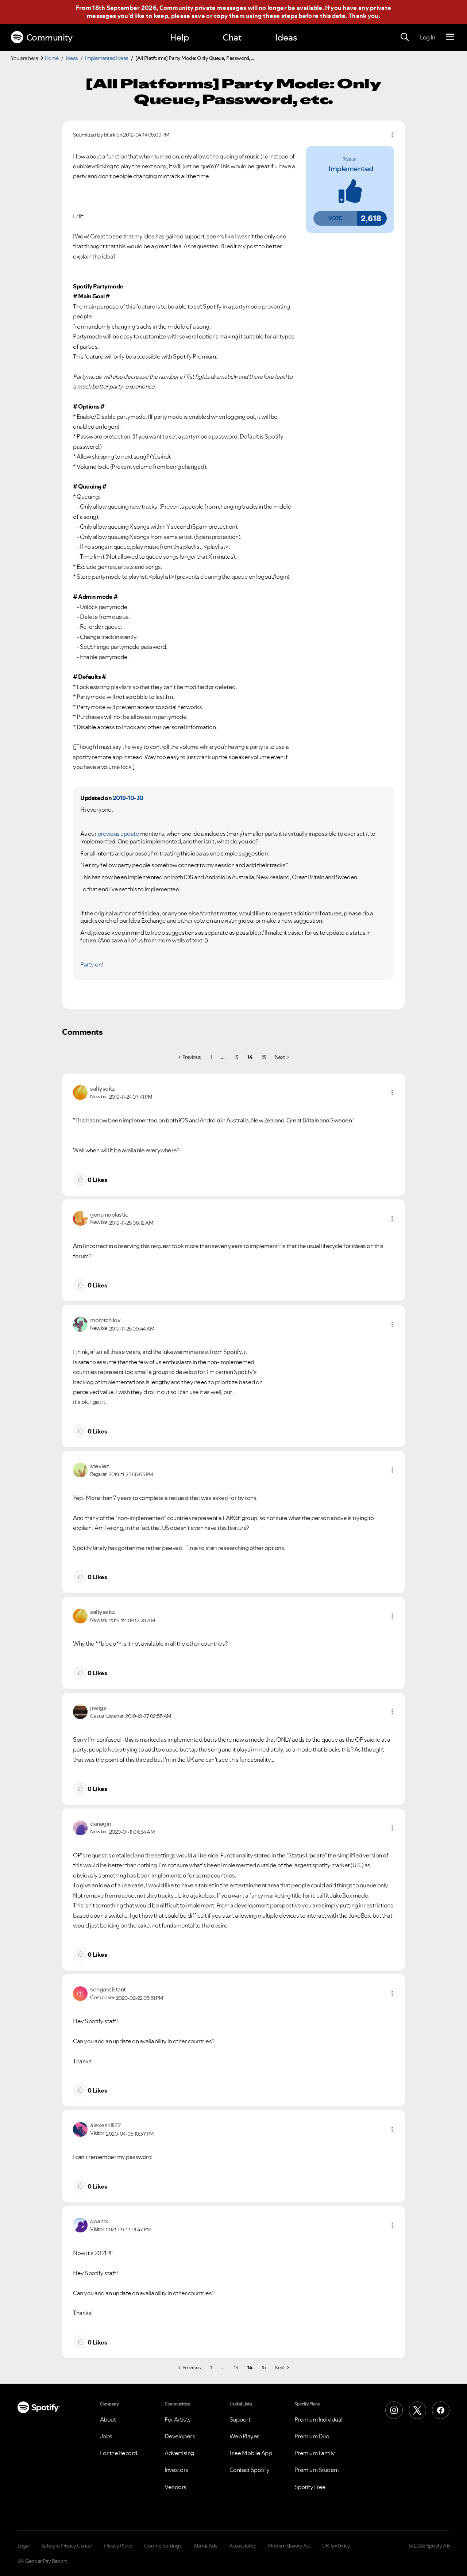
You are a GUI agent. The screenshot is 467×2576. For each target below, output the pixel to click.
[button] (335, 218)
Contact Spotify (250, 2470)
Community (49, 37)
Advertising (179, 2453)
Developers (180, 2436)
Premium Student (317, 2470)
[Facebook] (441, 2410)
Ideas (286, 37)
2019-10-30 (128, 798)
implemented (351, 169)
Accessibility (243, 2546)
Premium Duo (312, 2436)
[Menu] (450, 37)
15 (264, 1057)
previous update (118, 834)
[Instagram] (394, 2410)
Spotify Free (310, 2487)
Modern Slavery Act (289, 2546)
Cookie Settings (163, 2546)
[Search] (405, 37)
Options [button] (392, 135)
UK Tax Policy (336, 2546)
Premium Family (315, 2453)
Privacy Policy (118, 2546)
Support (240, 2419)
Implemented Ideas (107, 58)
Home (52, 58)
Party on (91, 964)
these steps (280, 16)
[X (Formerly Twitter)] (417, 2410)
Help (180, 37)
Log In (427, 37)
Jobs (106, 2436)
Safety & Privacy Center (67, 2546)
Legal (24, 2546)
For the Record (119, 2453)
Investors (176, 2470)
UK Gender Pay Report (42, 2561)
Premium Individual (319, 2419)
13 (236, 1057)
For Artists (178, 2419)
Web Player (244, 2436)
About (108, 2419)
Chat (232, 37)
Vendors (175, 2487)
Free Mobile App (251, 2453)
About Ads (205, 2546)
